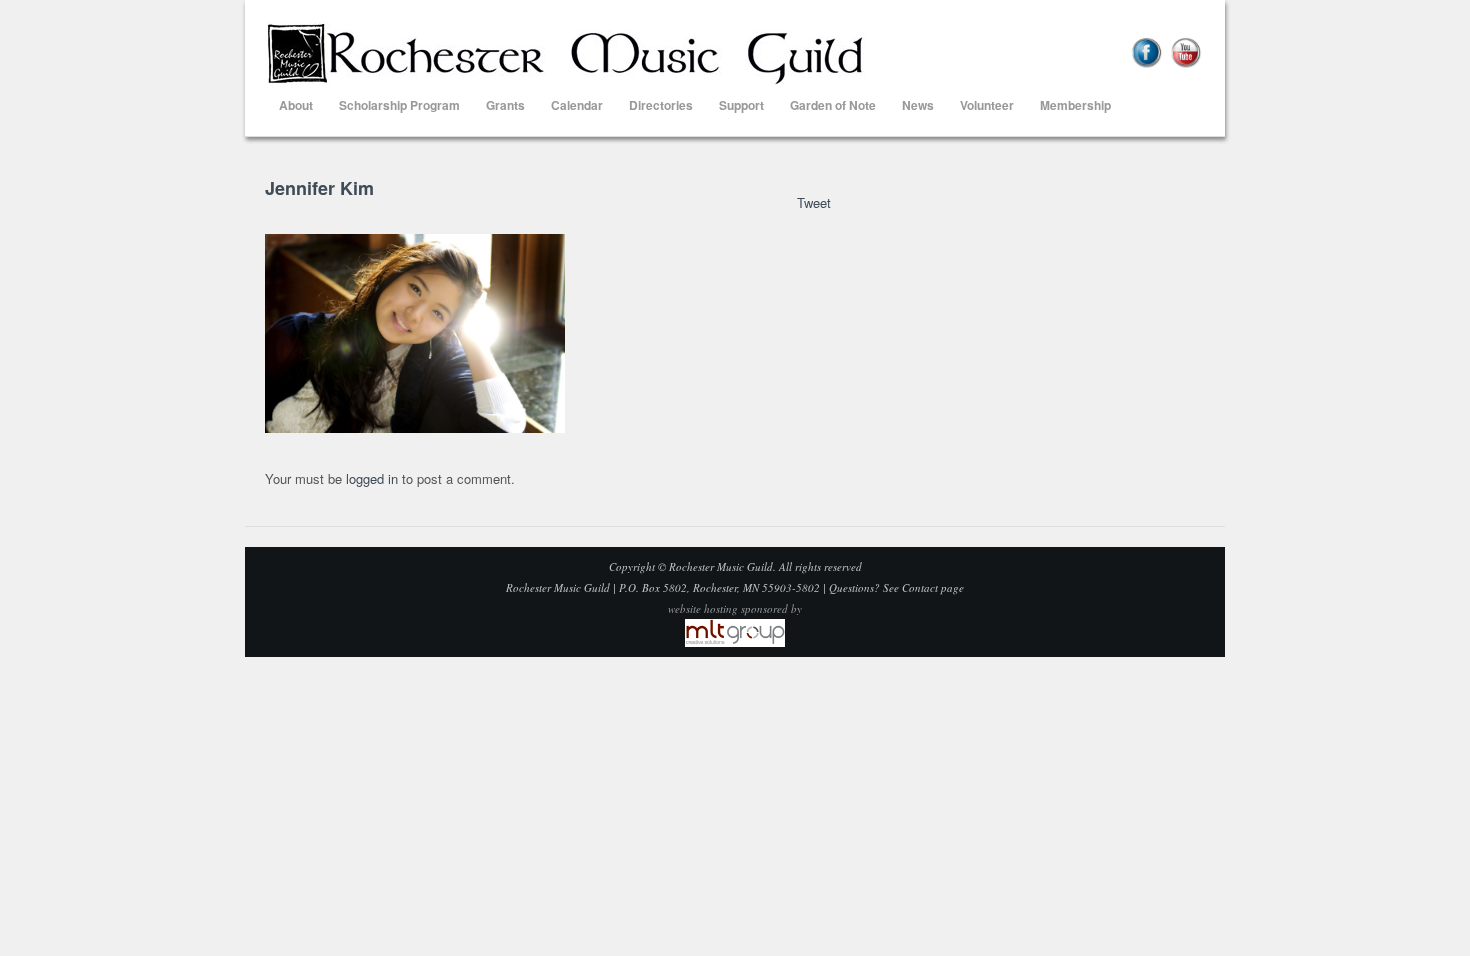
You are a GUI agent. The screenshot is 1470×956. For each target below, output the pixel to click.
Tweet (814, 202)
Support (741, 105)
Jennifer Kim (319, 188)
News (918, 105)
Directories (661, 105)
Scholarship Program (399, 105)
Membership (1075, 105)
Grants (505, 105)
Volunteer (987, 105)
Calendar (577, 105)
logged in (372, 478)
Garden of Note (833, 105)
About (296, 105)
